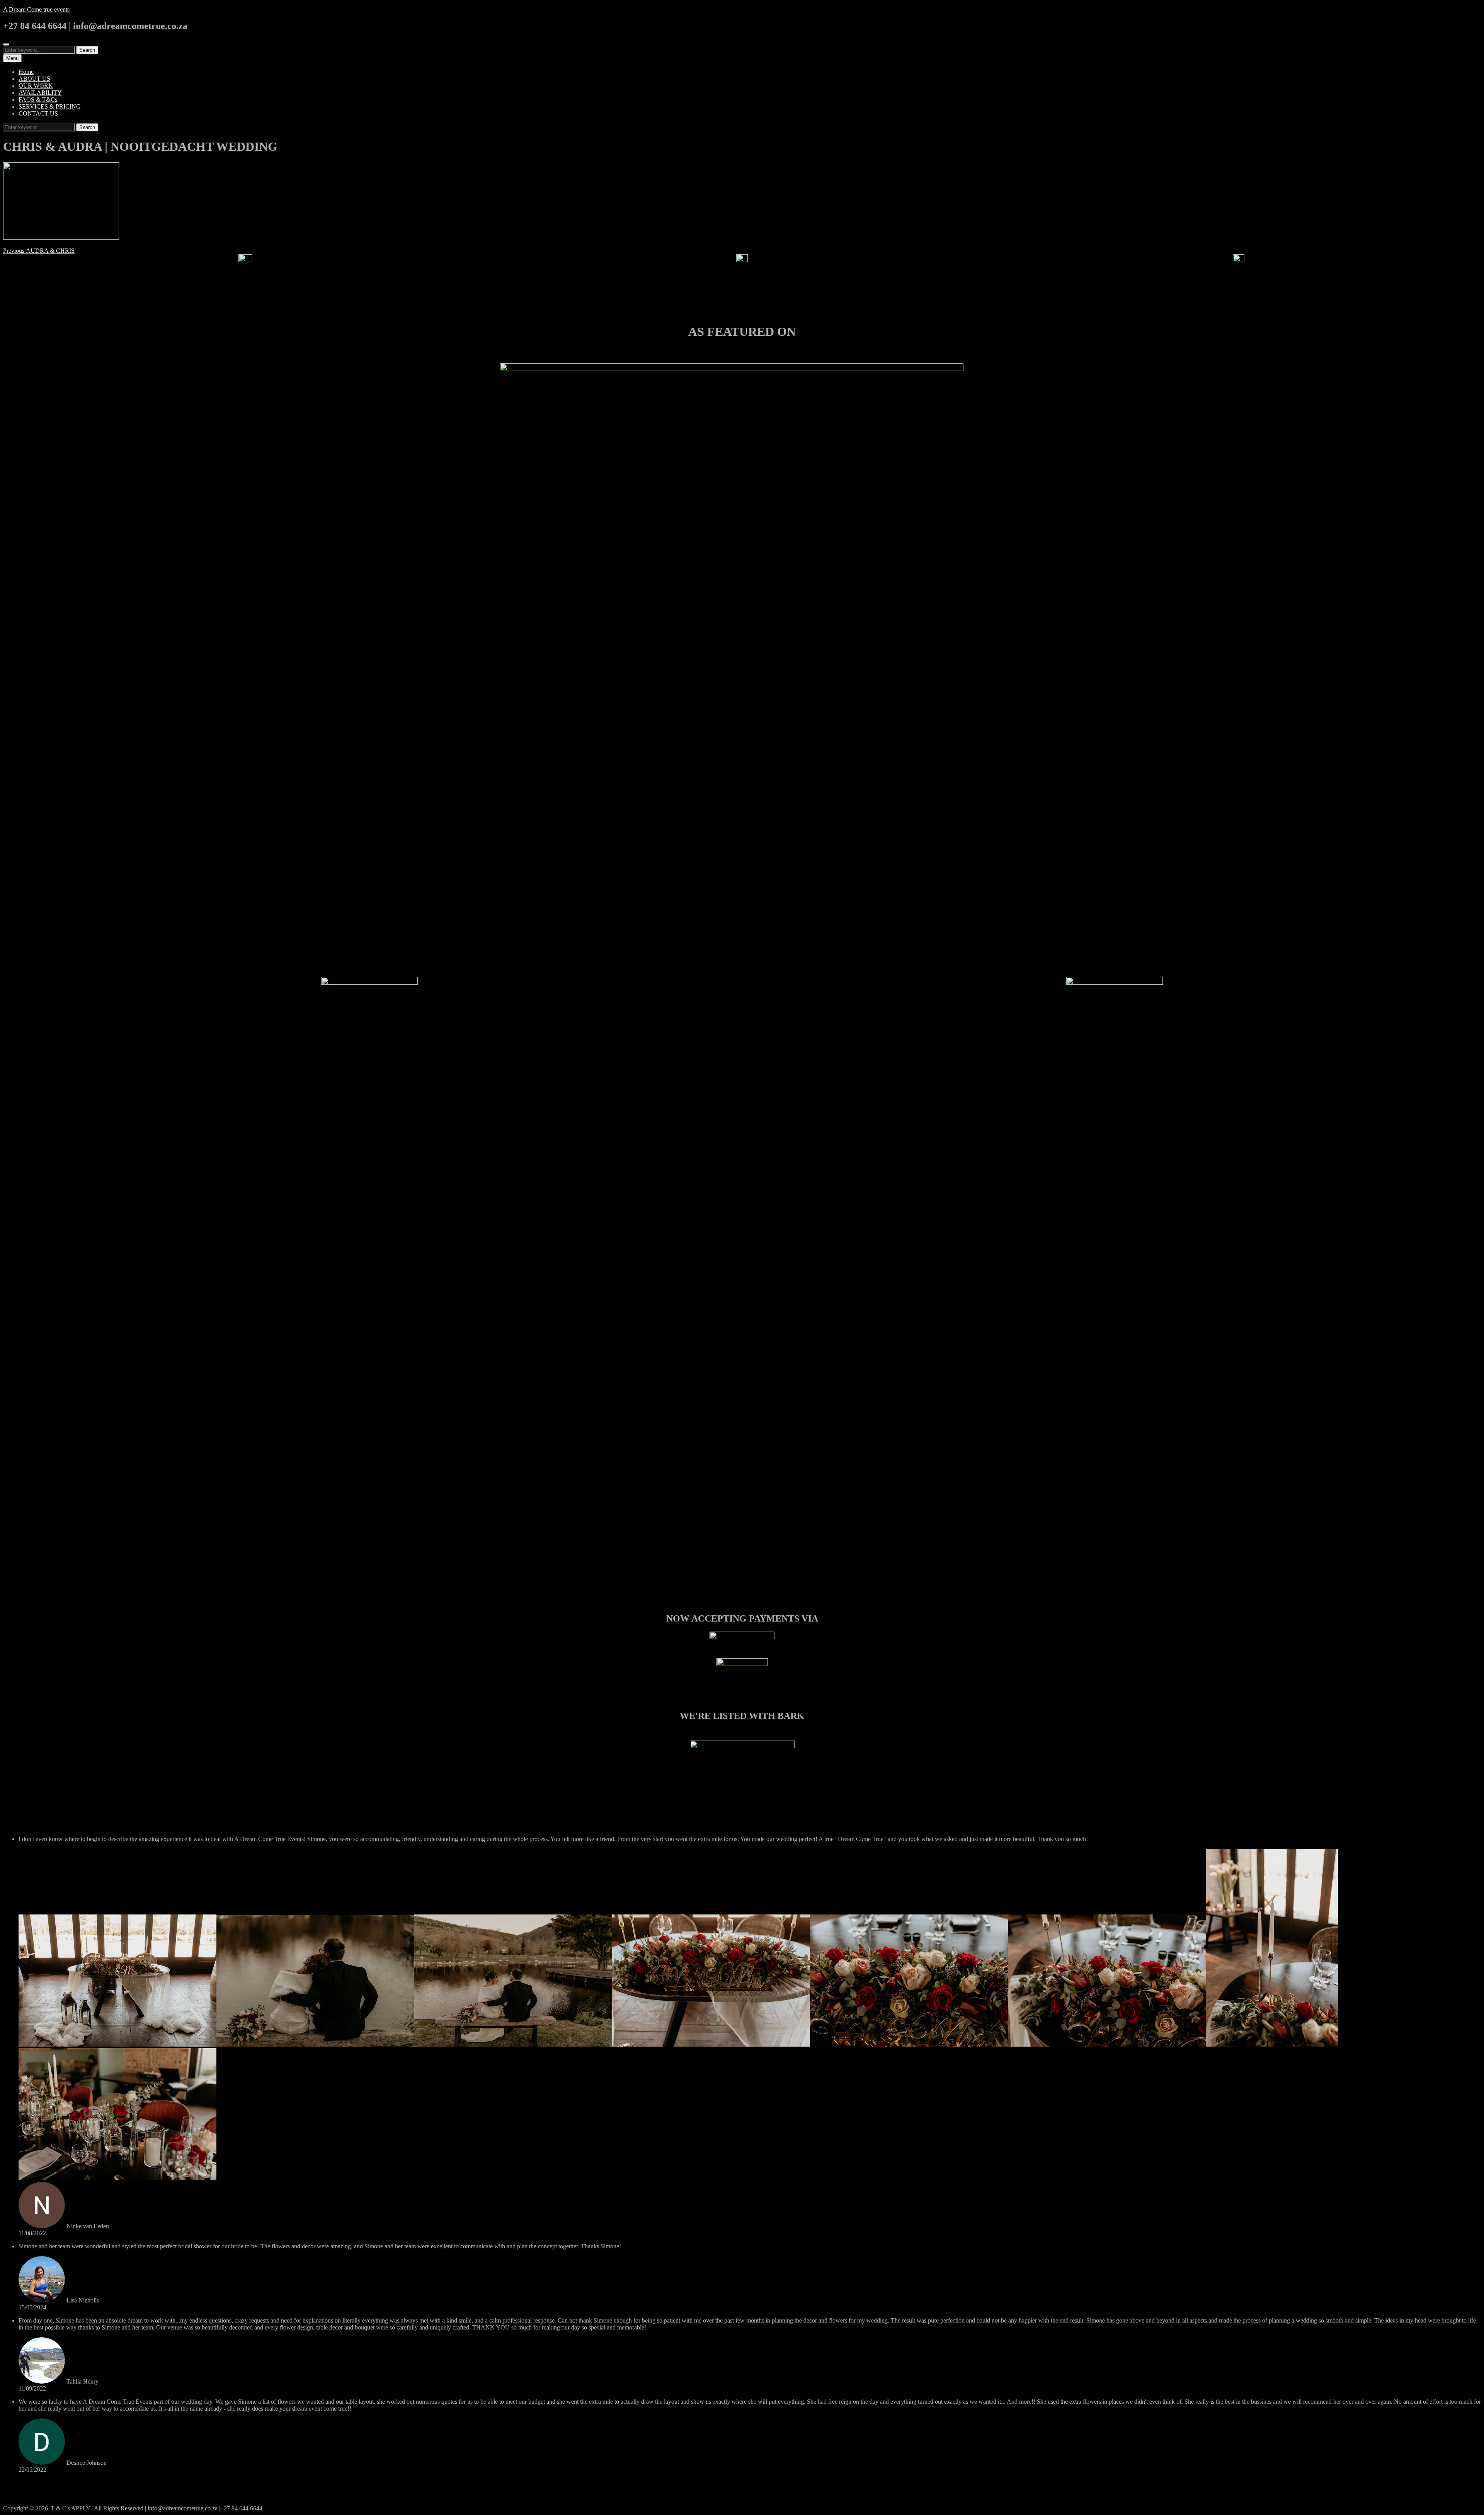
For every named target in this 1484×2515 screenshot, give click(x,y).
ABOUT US (34, 79)
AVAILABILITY (40, 93)
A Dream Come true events (36, 9)
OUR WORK (36, 86)
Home (26, 72)
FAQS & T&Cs (38, 100)
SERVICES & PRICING (50, 106)
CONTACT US (38, 113)
